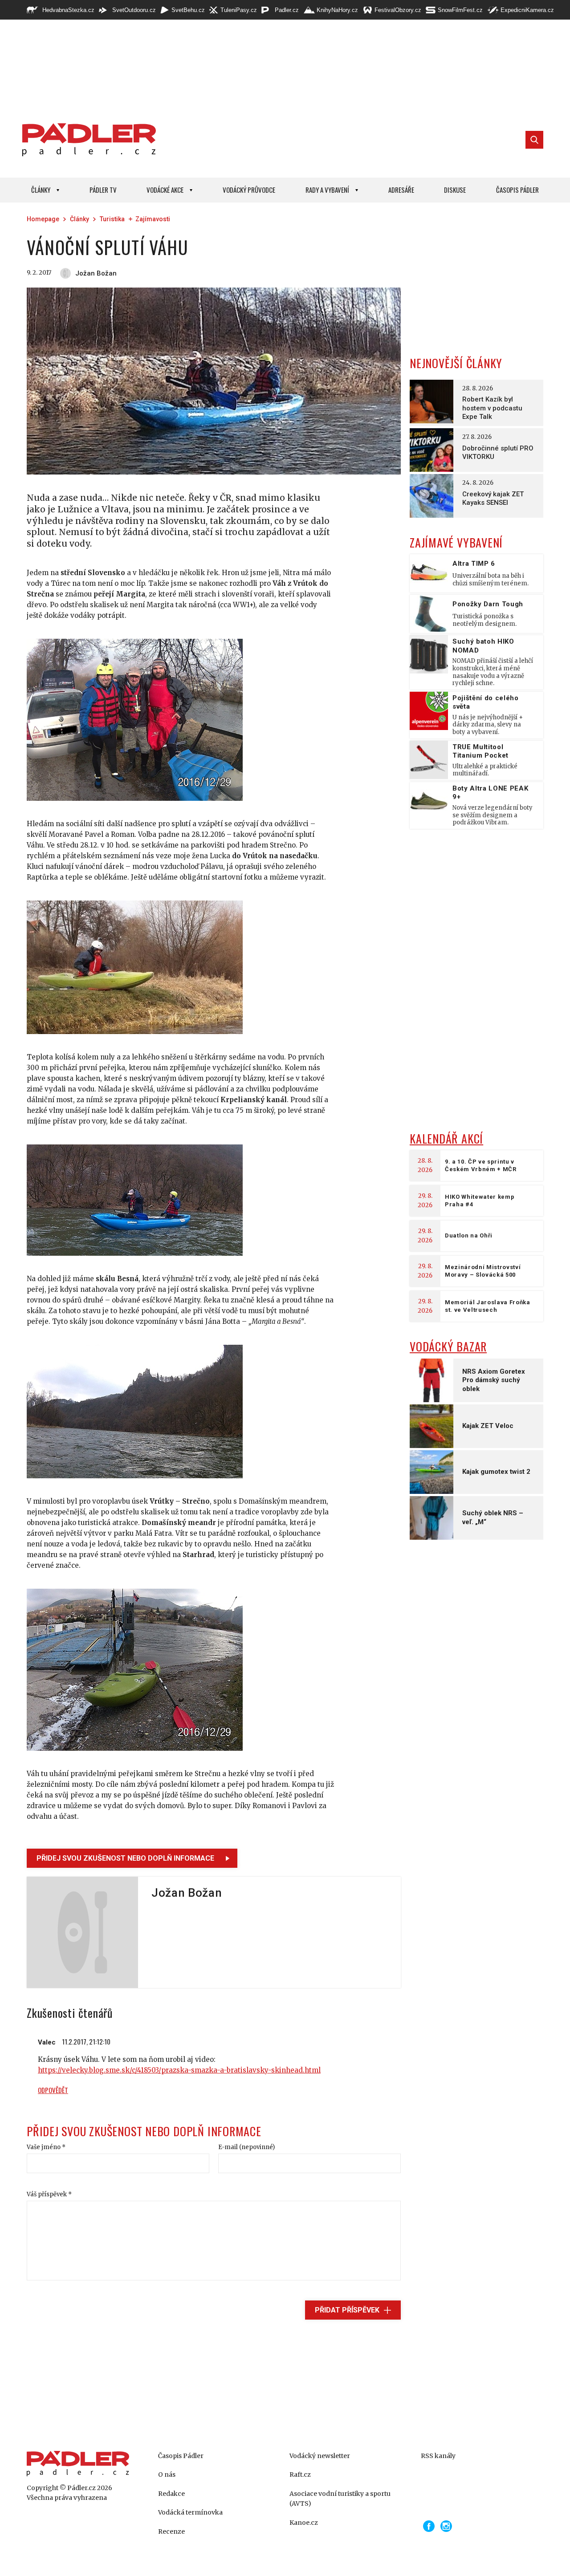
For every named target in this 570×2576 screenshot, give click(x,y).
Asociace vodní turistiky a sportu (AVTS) (340, 2499)
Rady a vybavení (327, 190)
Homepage (43, 219)
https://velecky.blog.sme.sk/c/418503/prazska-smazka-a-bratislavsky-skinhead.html (179, 2070)
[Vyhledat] (534, 140)
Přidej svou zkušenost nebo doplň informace (125, 1858)
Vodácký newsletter (320, 2456)
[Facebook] (429, 2526)
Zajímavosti (153, 219)
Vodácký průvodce (249, 190)
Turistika (112, 219)
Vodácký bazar (448, 1346)
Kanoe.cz (304, 2523)
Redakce (171, 2494)
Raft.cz (300, 2475)
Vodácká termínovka (190, 2512)
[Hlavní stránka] (87, 140)
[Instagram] (446, 2526)
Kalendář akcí (446, 1138)
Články (41, 190)
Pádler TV (103, 190)
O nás (167, 2475)
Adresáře (401, 190)
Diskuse (455, 190)
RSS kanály (438, 2456)
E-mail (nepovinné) (246, 2147)
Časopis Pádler (517, 190)
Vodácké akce (165, 190)
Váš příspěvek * (49, 2194)
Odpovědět (53, 2090)
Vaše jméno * (46, 2147)
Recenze (171, 2531)
